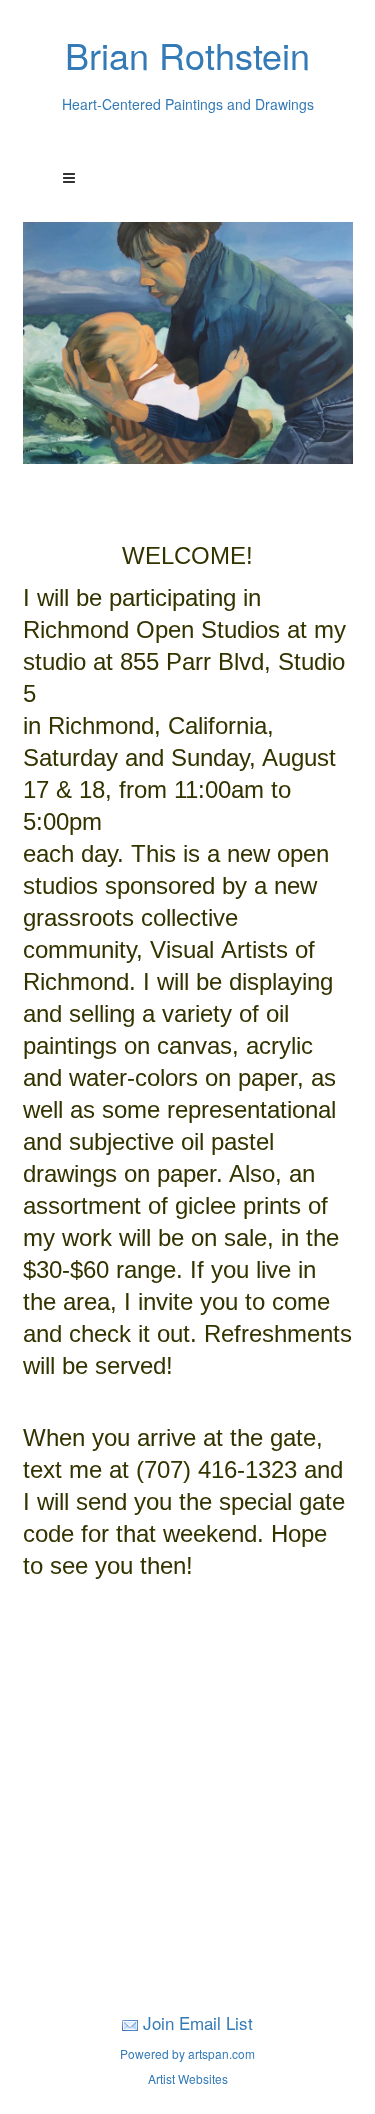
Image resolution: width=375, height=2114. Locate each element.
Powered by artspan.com (187, 2053)
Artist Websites (188, 2078)
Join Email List (198, 2022)
